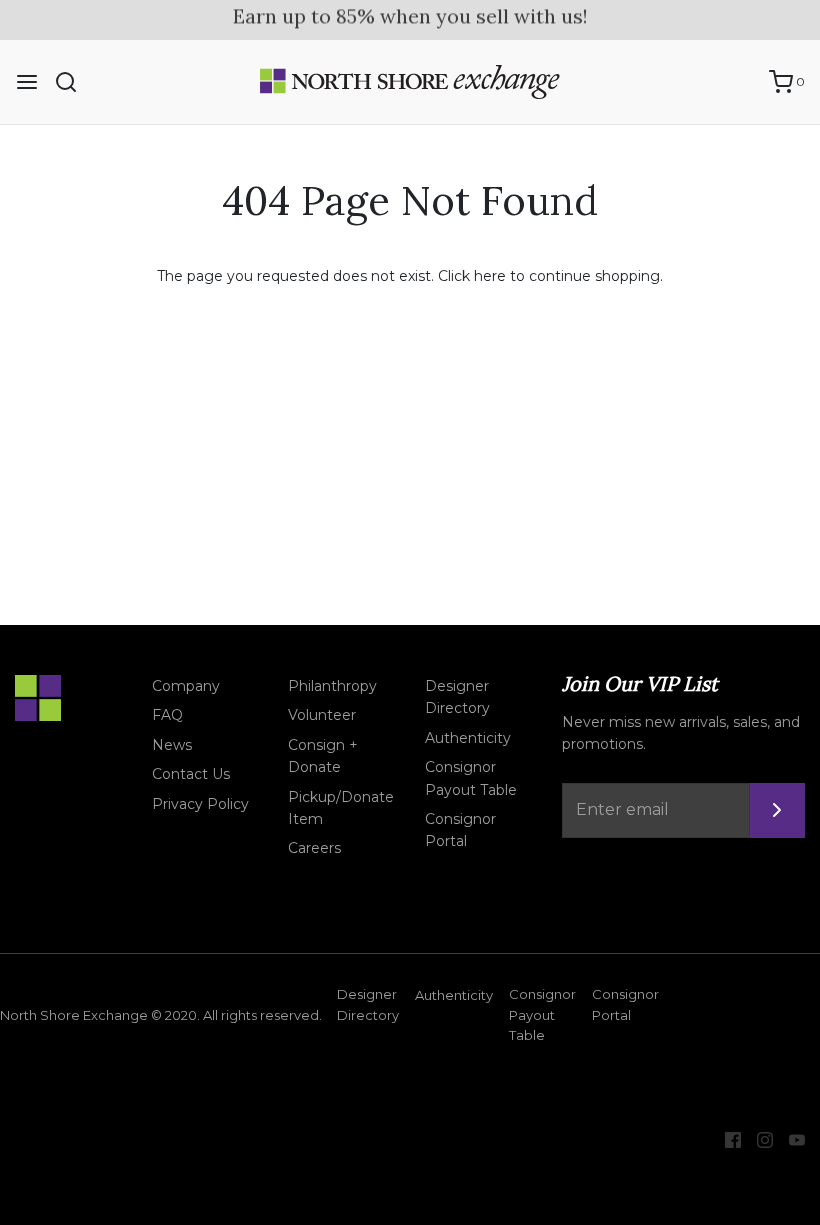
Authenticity (468, 738)
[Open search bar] (73, 82)
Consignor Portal (460, 830)
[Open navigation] (27, 82)
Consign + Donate (323, 756)
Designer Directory (457, 697)
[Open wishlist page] (744, 82)
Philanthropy (332, 686)
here (490, 276)
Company (186, 686)
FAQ (167, 715)
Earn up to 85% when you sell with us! (410, 15)
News (172, 745)
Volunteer (322, 715)
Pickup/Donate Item (341, 808)
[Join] (777, 810)
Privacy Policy (200, 804)
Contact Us (191, 774)
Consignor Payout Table (471, 778)
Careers (314, 848)
